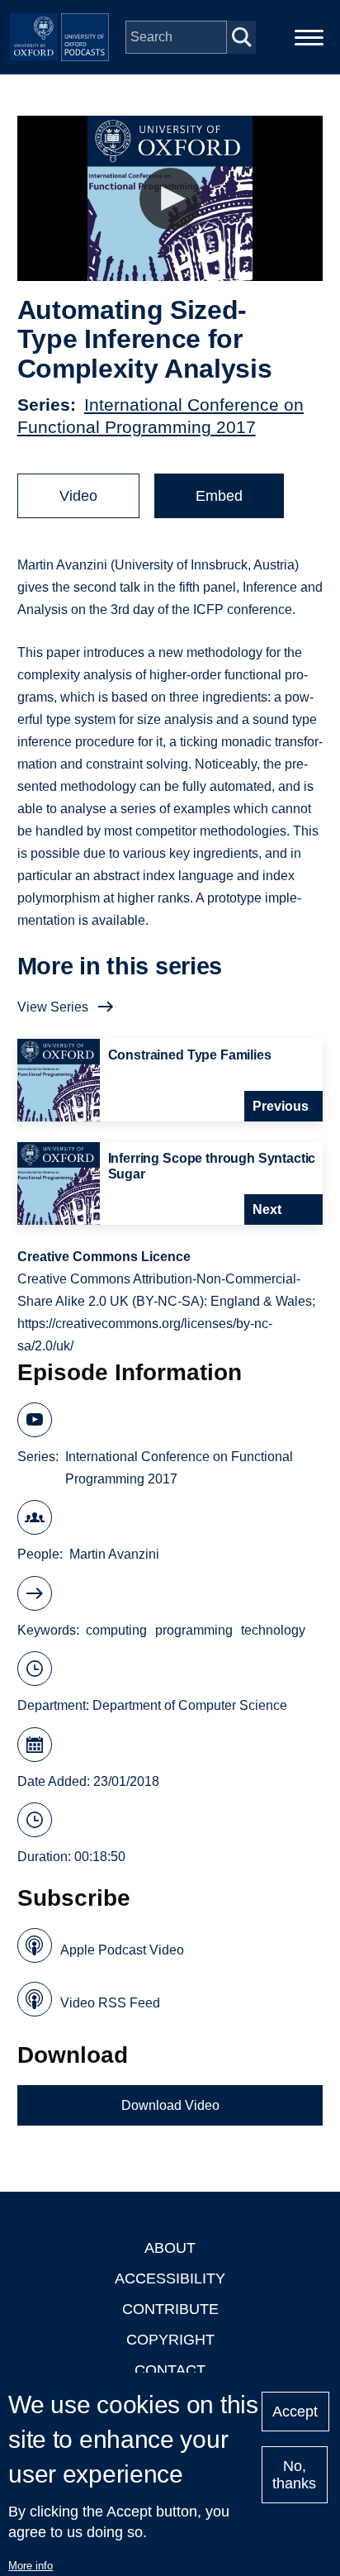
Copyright (170, 2340)
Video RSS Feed (110, 2003)
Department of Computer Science (190, 1705)
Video (78, 496)
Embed (219, 496)
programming (194, 1630)
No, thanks (294, 2475)
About (170, 2248)
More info (31, 2566)
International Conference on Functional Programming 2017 (179, 1468)
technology (273, 1630)
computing (116, 1630)
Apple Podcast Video (122, 1950)
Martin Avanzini (114, 1554)
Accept (295, 2412)
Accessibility (170, 2278)
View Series (53, 1007)
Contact (170, 2370)
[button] (170, 199)
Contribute (170, 2309)
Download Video (170, 2105)
